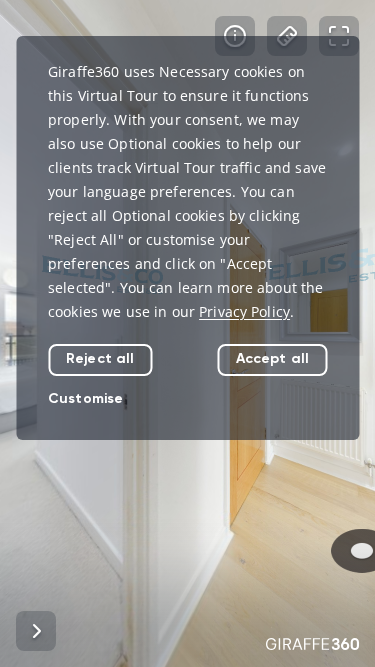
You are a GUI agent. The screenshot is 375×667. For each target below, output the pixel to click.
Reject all (100, 358)
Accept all (272, 358)
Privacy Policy (244, 311)
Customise (85, 398)
